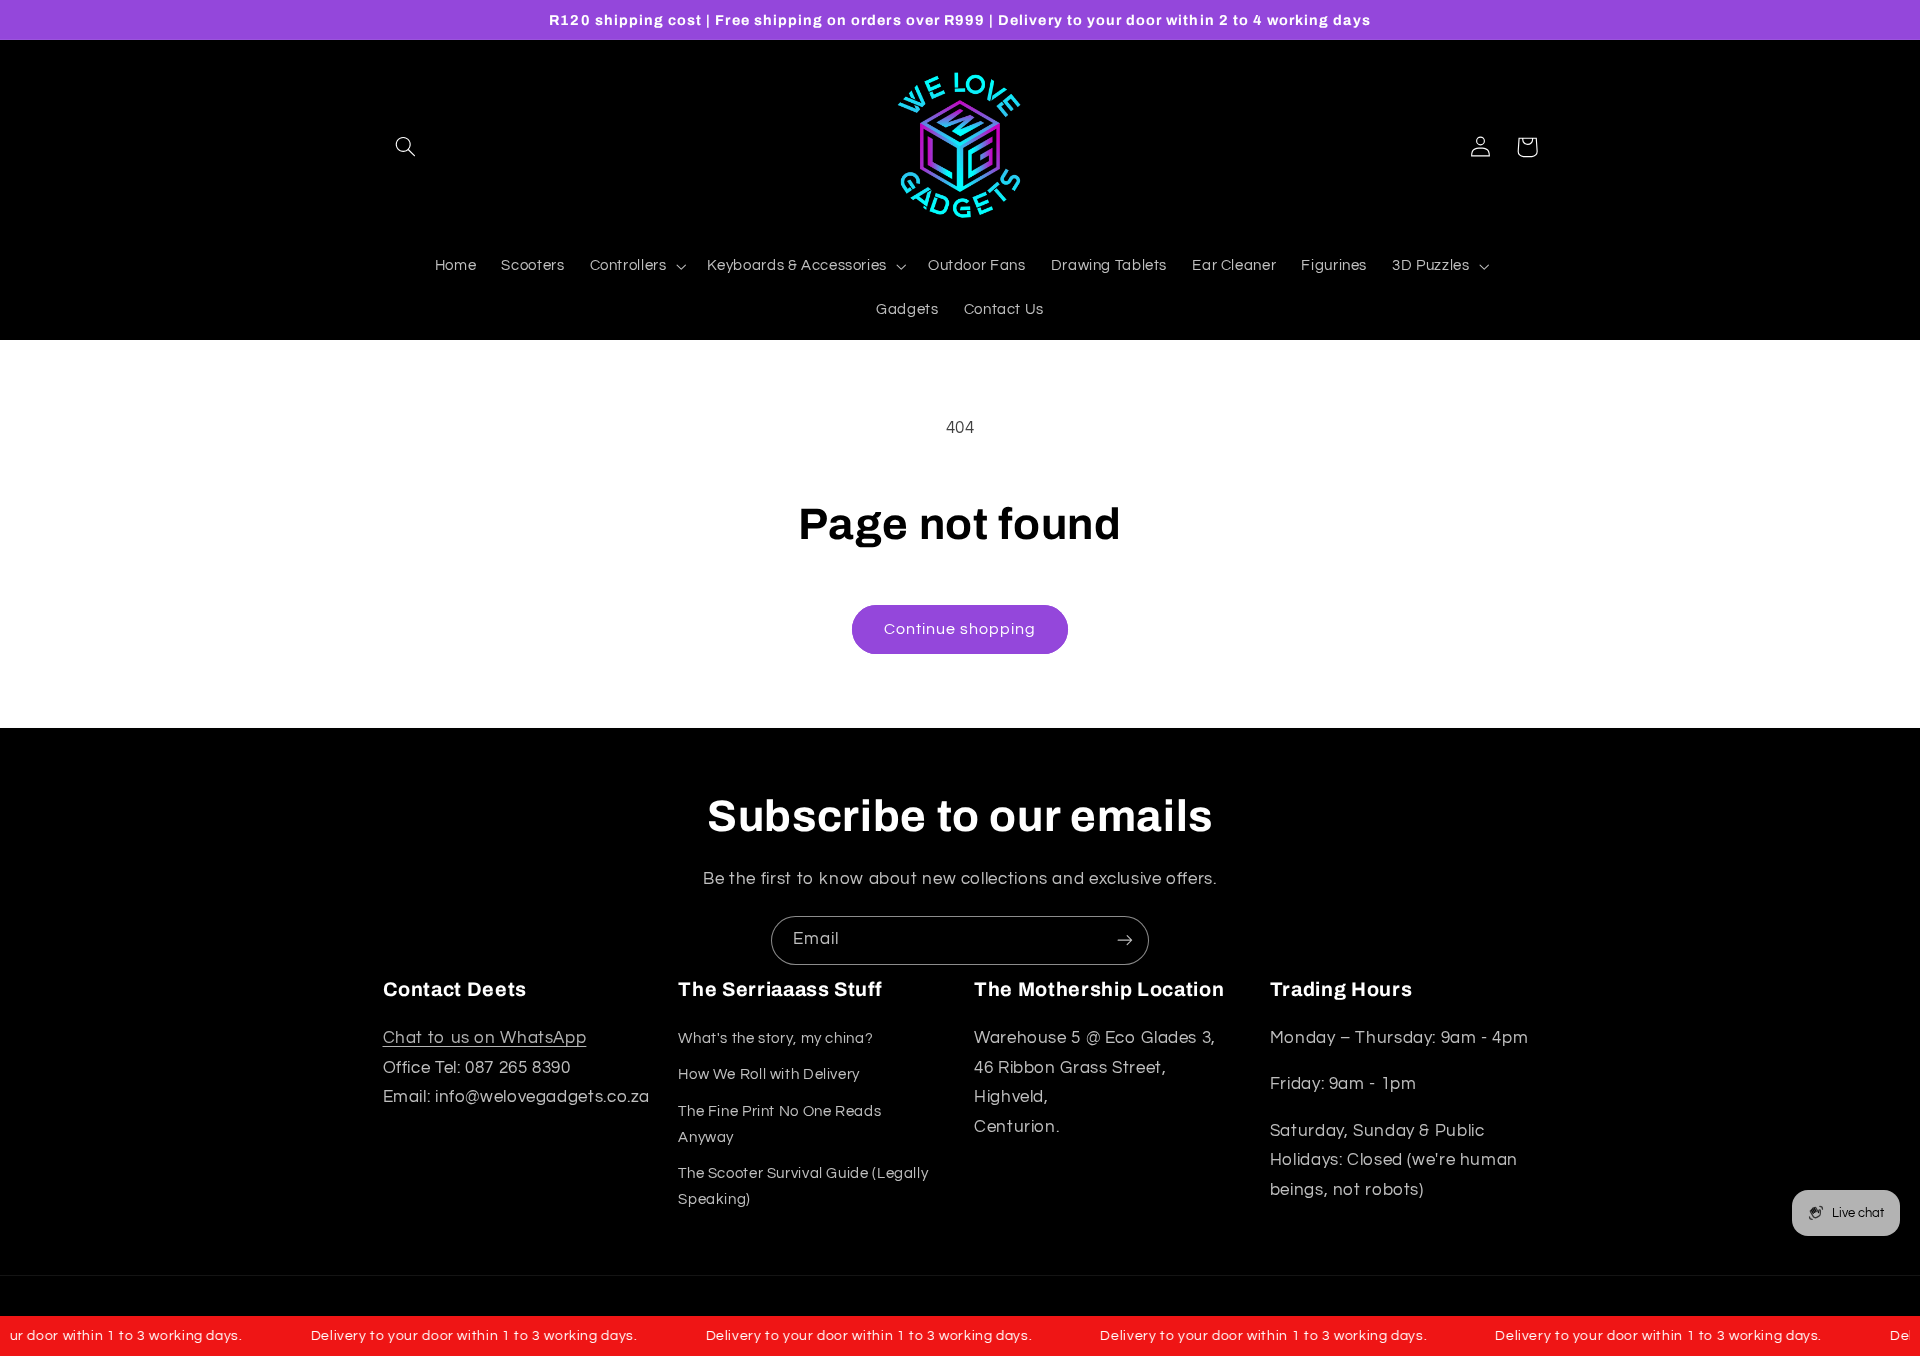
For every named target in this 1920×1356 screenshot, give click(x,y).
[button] (406, 147)
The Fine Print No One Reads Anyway (779, 1124)
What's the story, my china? (775, 1038)
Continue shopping (960, 629)
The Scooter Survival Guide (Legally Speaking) (803, 1186)
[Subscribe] (1125, 940)
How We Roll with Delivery (769, 1074)
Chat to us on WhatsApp (485, 1038)
